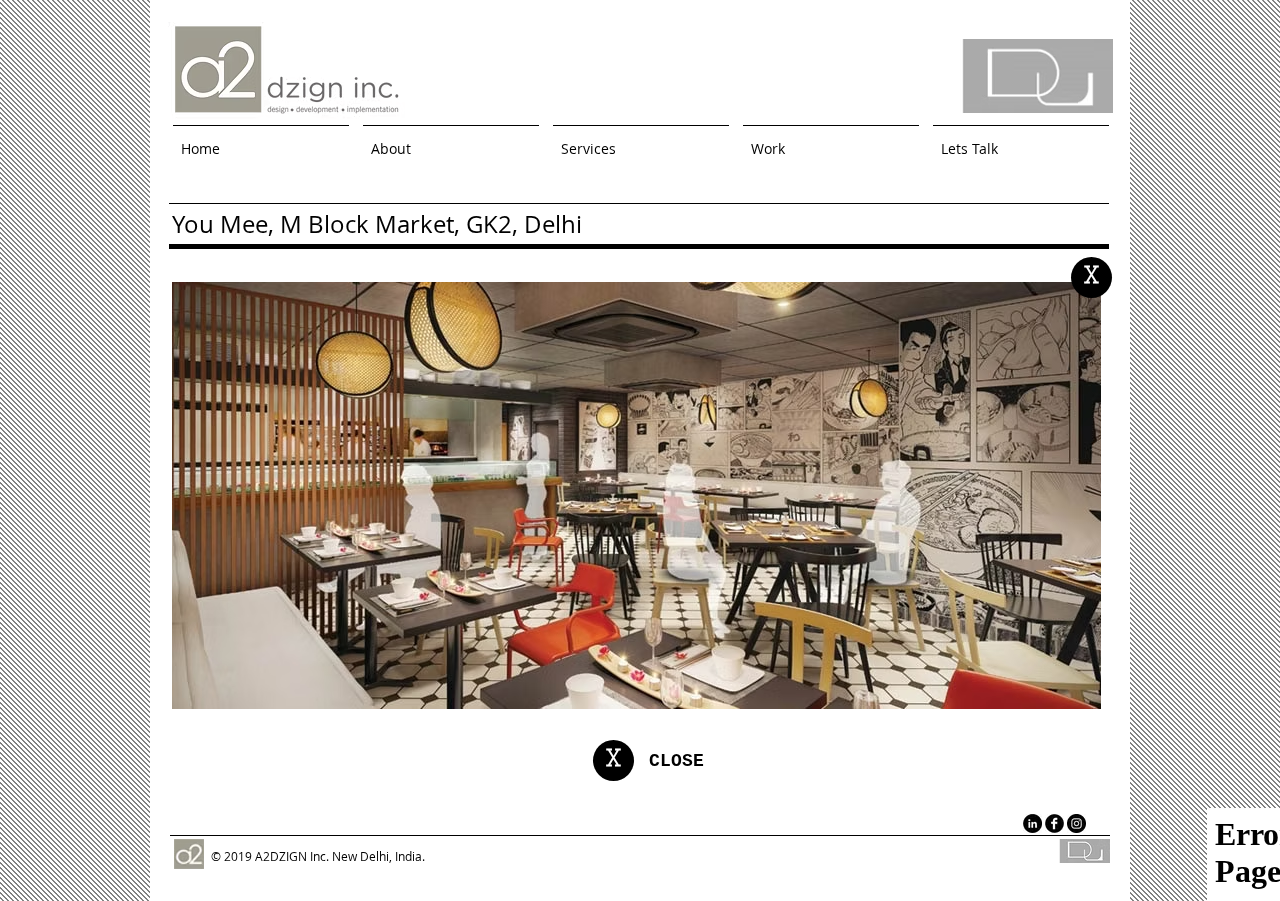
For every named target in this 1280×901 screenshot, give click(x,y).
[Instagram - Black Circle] (1076, 823)
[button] (831, 140)
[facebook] (1054, 823)
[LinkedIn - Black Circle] (1032, 823)
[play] (1059, 691)
